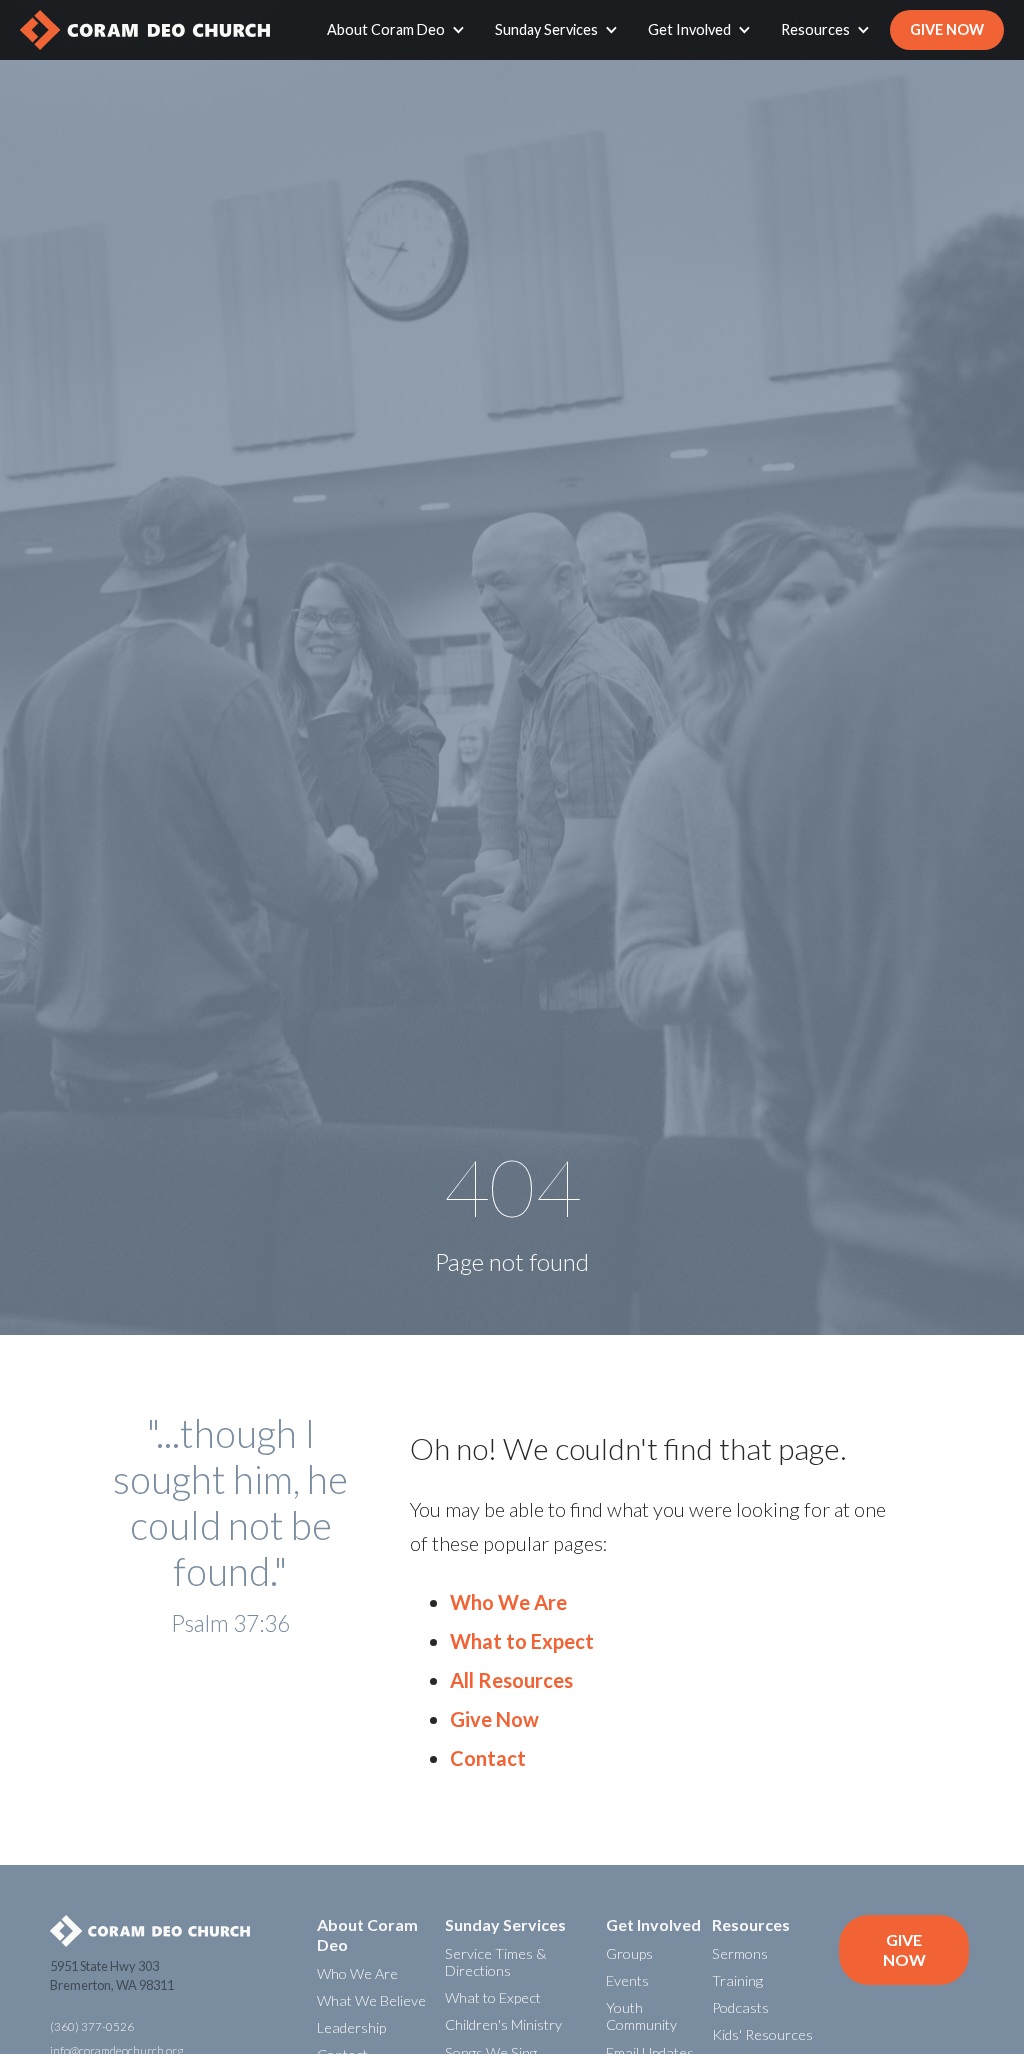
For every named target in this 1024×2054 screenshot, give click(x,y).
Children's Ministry (503, 2024)
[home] (145, 30)
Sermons (740, 1953)
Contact (488, 1758)
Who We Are (508, 1602)
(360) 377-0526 (92, 2026)
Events (627, 1980)
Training (737, 1980)
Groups (629, 1953)
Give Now (947, 29)
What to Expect (522, 1641)
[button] (401, 30)
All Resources (511, 1680)
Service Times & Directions (495, 1962)
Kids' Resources (762, 2034)
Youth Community (641, 2016)
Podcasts (740, 2007)
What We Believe (371, 2000)
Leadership (351, 2027)
